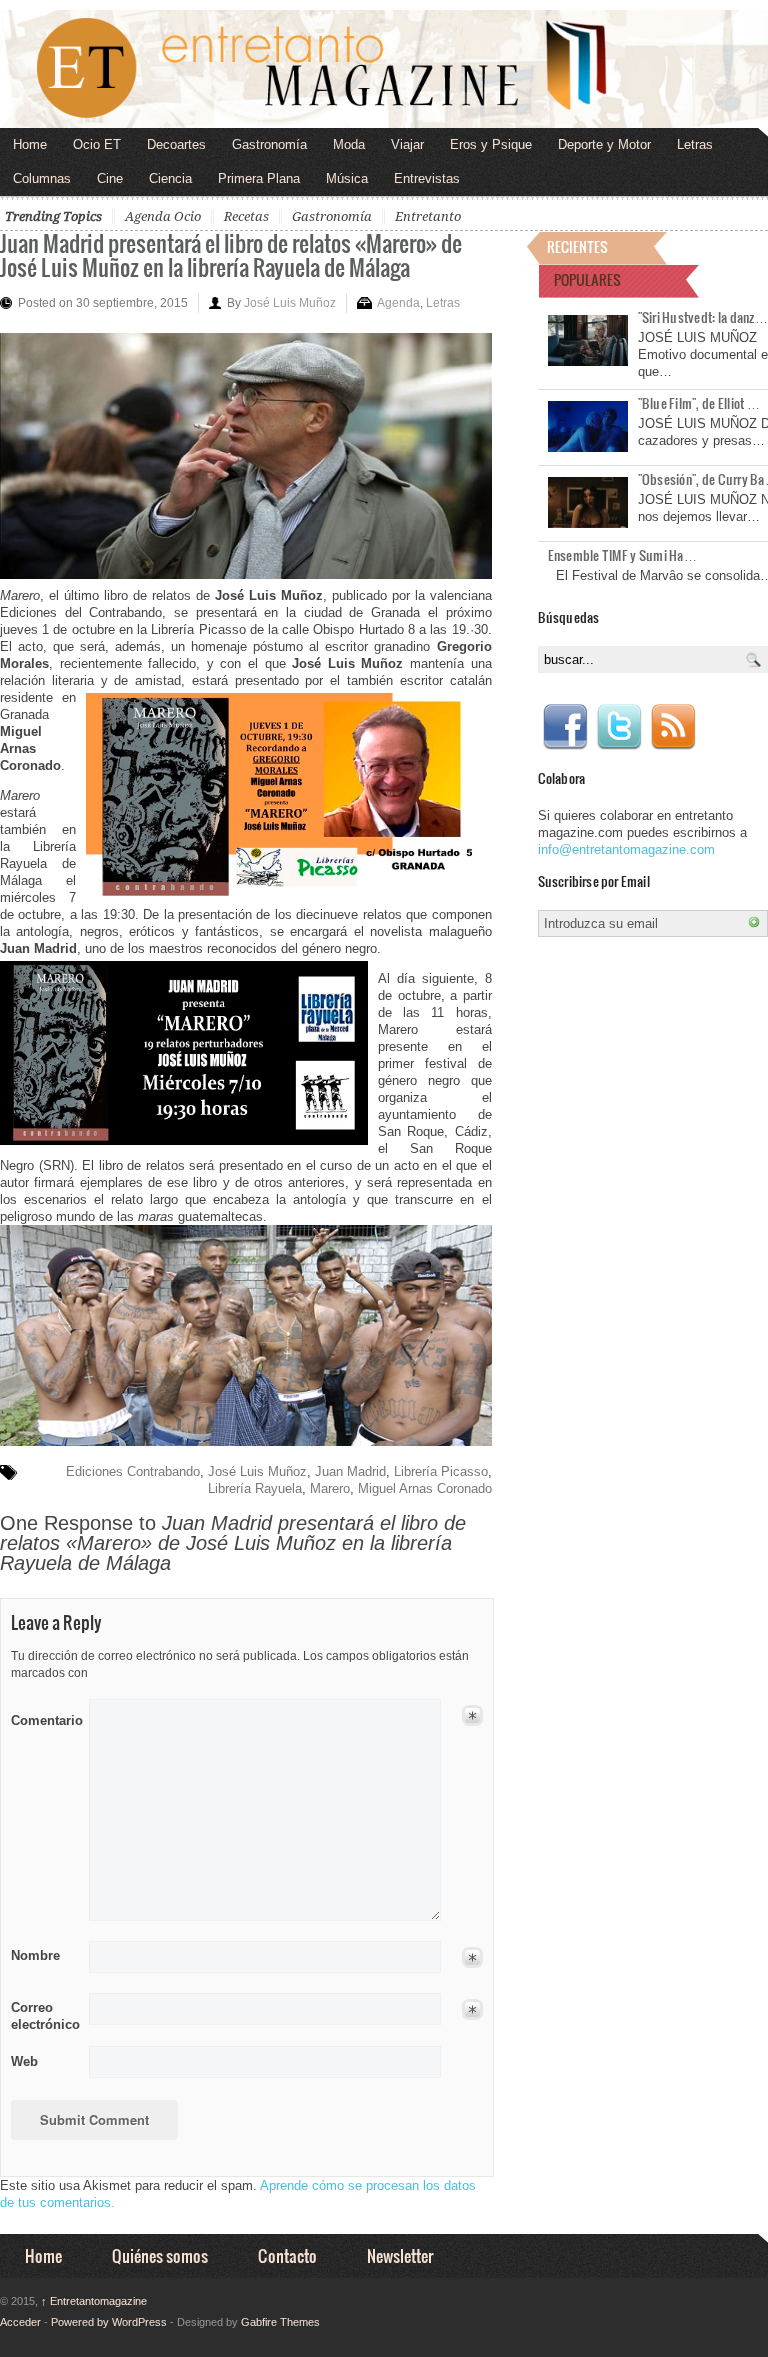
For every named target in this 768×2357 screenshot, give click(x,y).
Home (30, 144)
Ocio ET (97, 144)
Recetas (246, 216)
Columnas (42, 178)
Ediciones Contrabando (133, 1471)
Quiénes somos (160, 2255)
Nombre (35, 1955)
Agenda (398, 303)
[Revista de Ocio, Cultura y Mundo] (384, 69)
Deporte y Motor (604, 144)
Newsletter (400, 2255)
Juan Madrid (350, 1471)
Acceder (20, 2322)
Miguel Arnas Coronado (425, 1488)
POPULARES (587, 279)
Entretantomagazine (94, 2301)
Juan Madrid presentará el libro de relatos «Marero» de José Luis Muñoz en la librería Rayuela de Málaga (231, 254)
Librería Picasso (441, 1471)
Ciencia (170, 178)
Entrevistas (427, 178)
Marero (330, 1488)
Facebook (565, 727)
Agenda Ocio (163, 216)
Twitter (619, 727)
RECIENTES (577, 246)
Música (347, 178)
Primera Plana (259, 178)
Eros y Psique (491, 144)
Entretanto (428, 216)
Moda (349, 144)
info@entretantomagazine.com (626, 849)
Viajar (407, 144)
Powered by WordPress (109, 2322)
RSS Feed (673, 727)
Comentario (43, 1717)
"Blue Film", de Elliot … (699, 403)
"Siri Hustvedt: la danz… (703, 317)
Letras (695, 144)
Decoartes (176, 144)
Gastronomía (269, 144)
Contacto (287, 2255)
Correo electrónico (43, 2016)
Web (24, 2061)
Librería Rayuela (255, 1488)
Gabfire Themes (280, 2322)
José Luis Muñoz (290, 303)
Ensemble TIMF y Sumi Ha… (622, 555)
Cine (110, 178)
